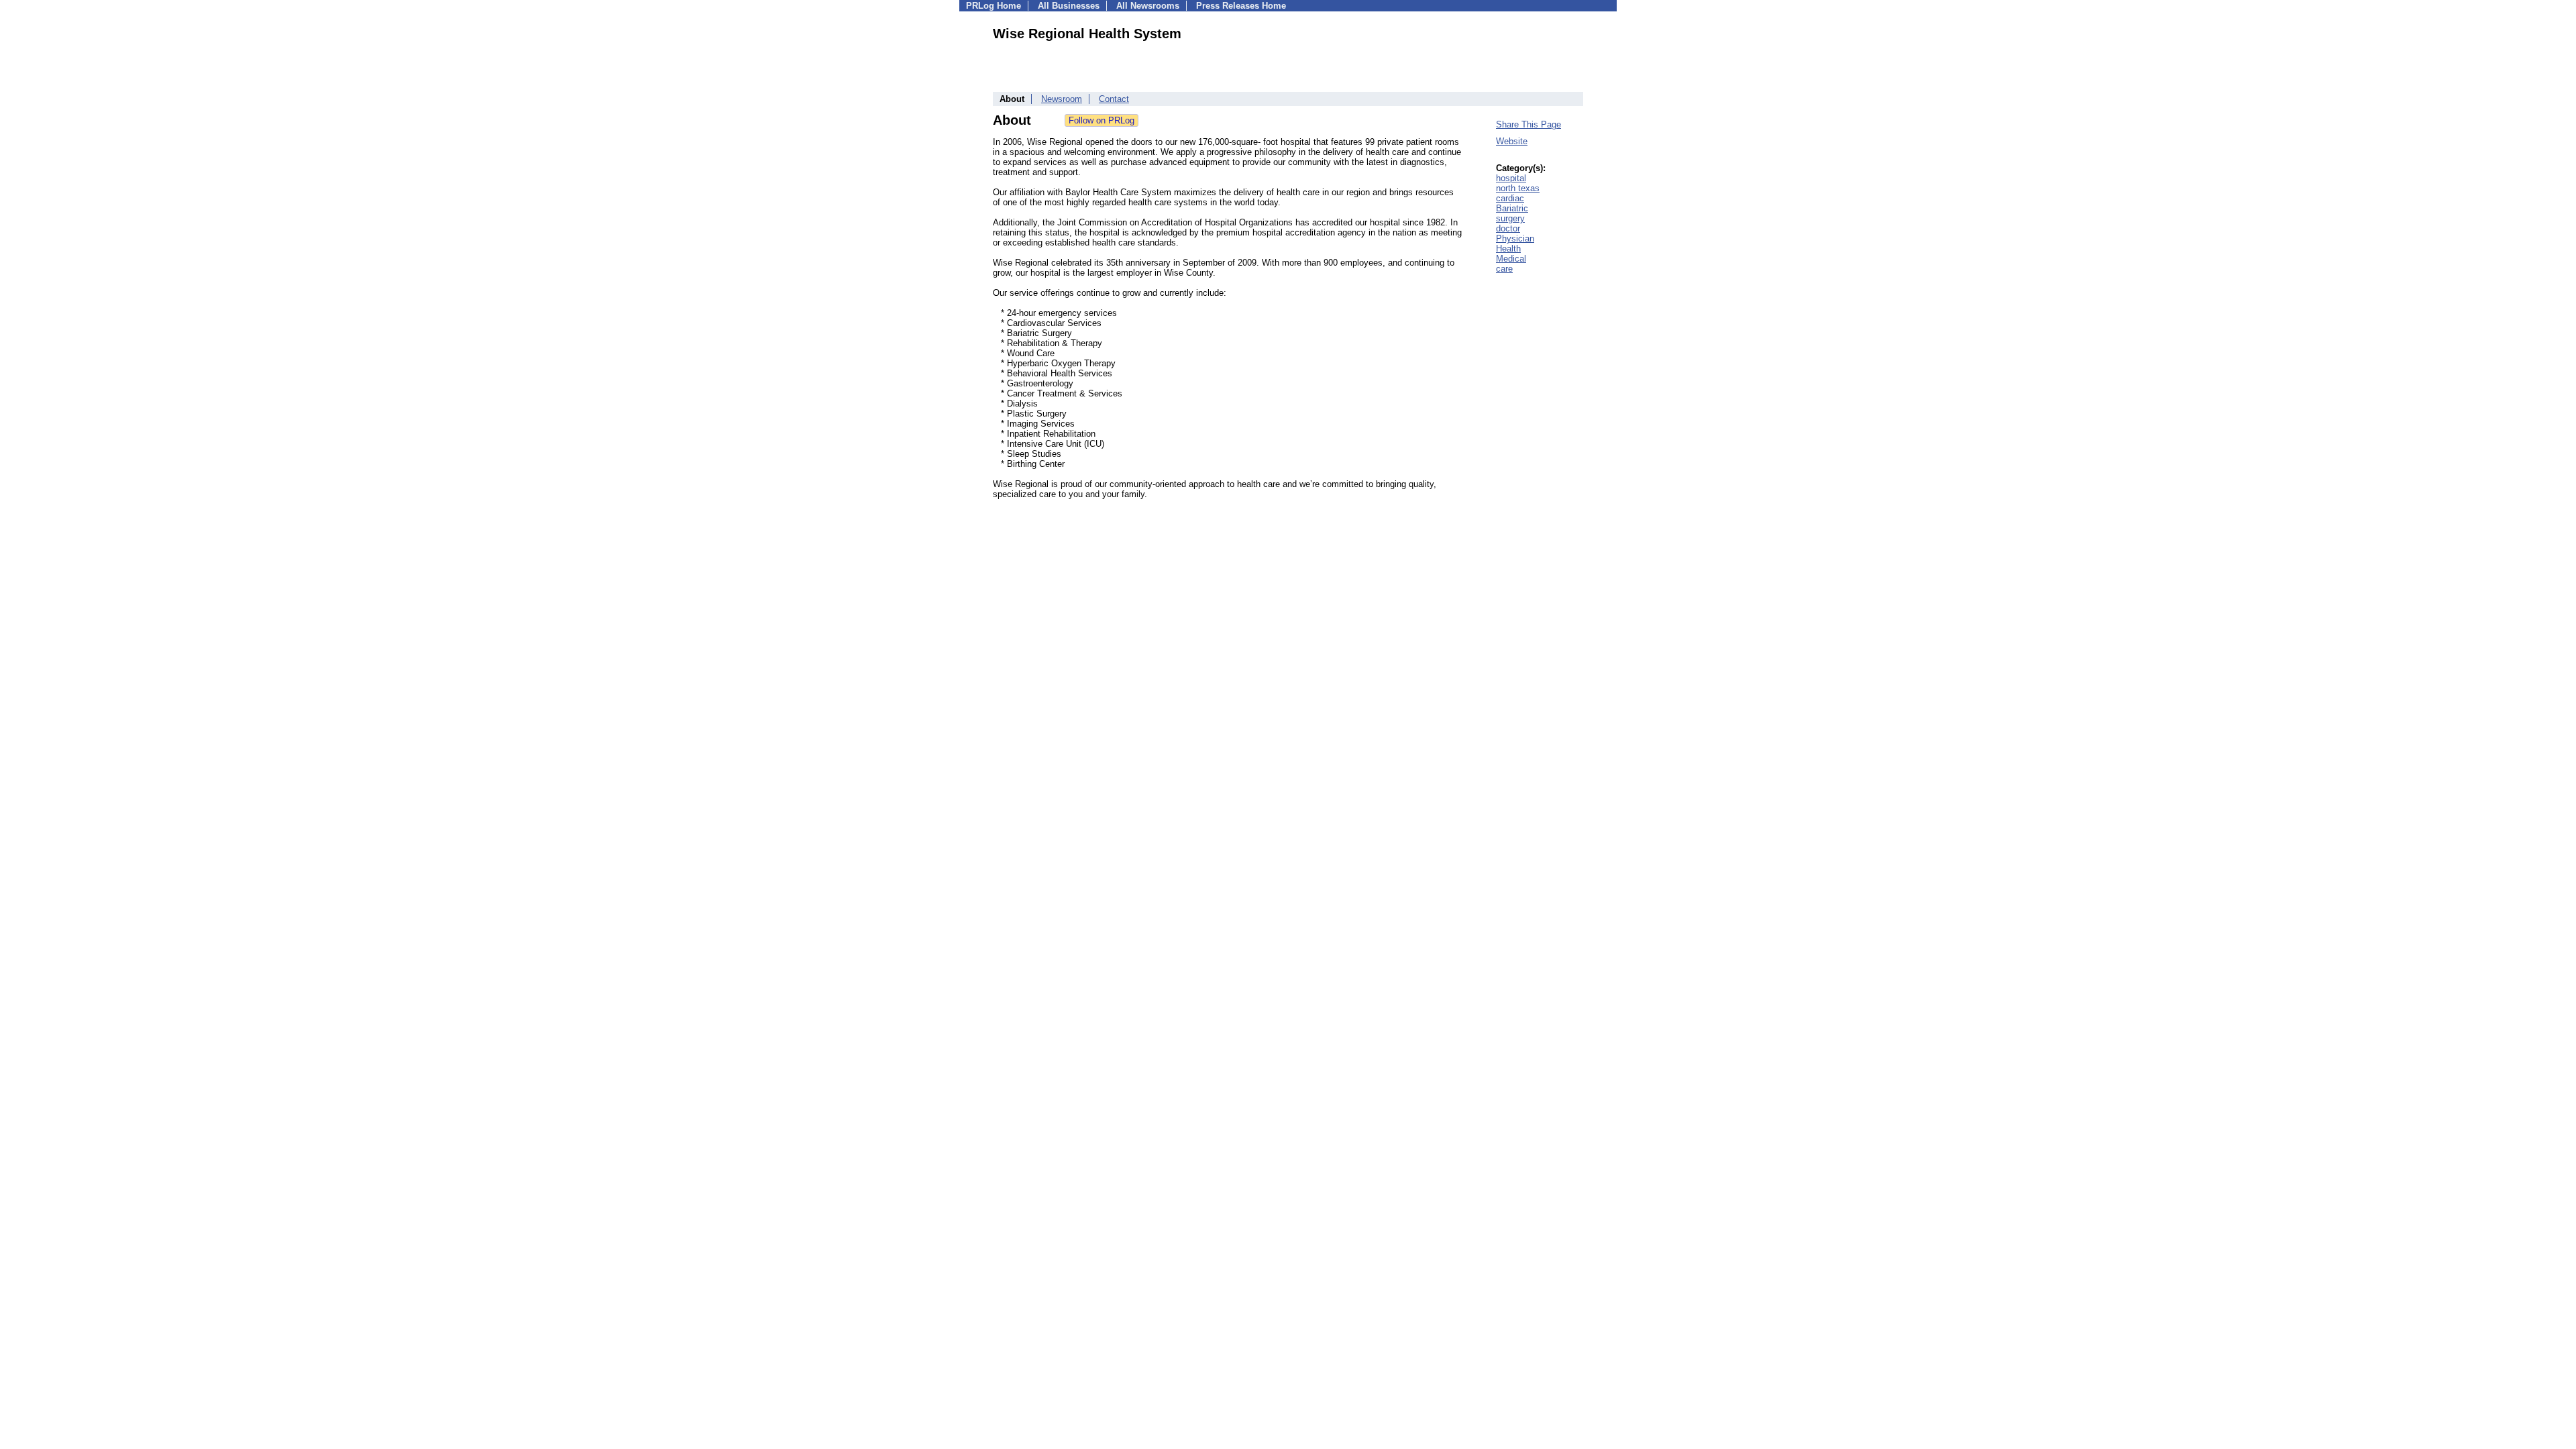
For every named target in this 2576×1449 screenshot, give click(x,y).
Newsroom (1062, 99)
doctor (1508, 228)
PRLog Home (994, 6)
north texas (1518, 188)
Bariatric (1512, 208)
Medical (1511, 259)
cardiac (1510, 198)
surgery (1510, 218)
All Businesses (1069, 6)
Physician (1515, 238)
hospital (1511, 178)
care (1504, 269)
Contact (1114, 99)
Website (1512, 141)
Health (1508, 249)
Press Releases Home (1241, 6)
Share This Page (1528, 124)
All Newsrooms (1148, 6)
